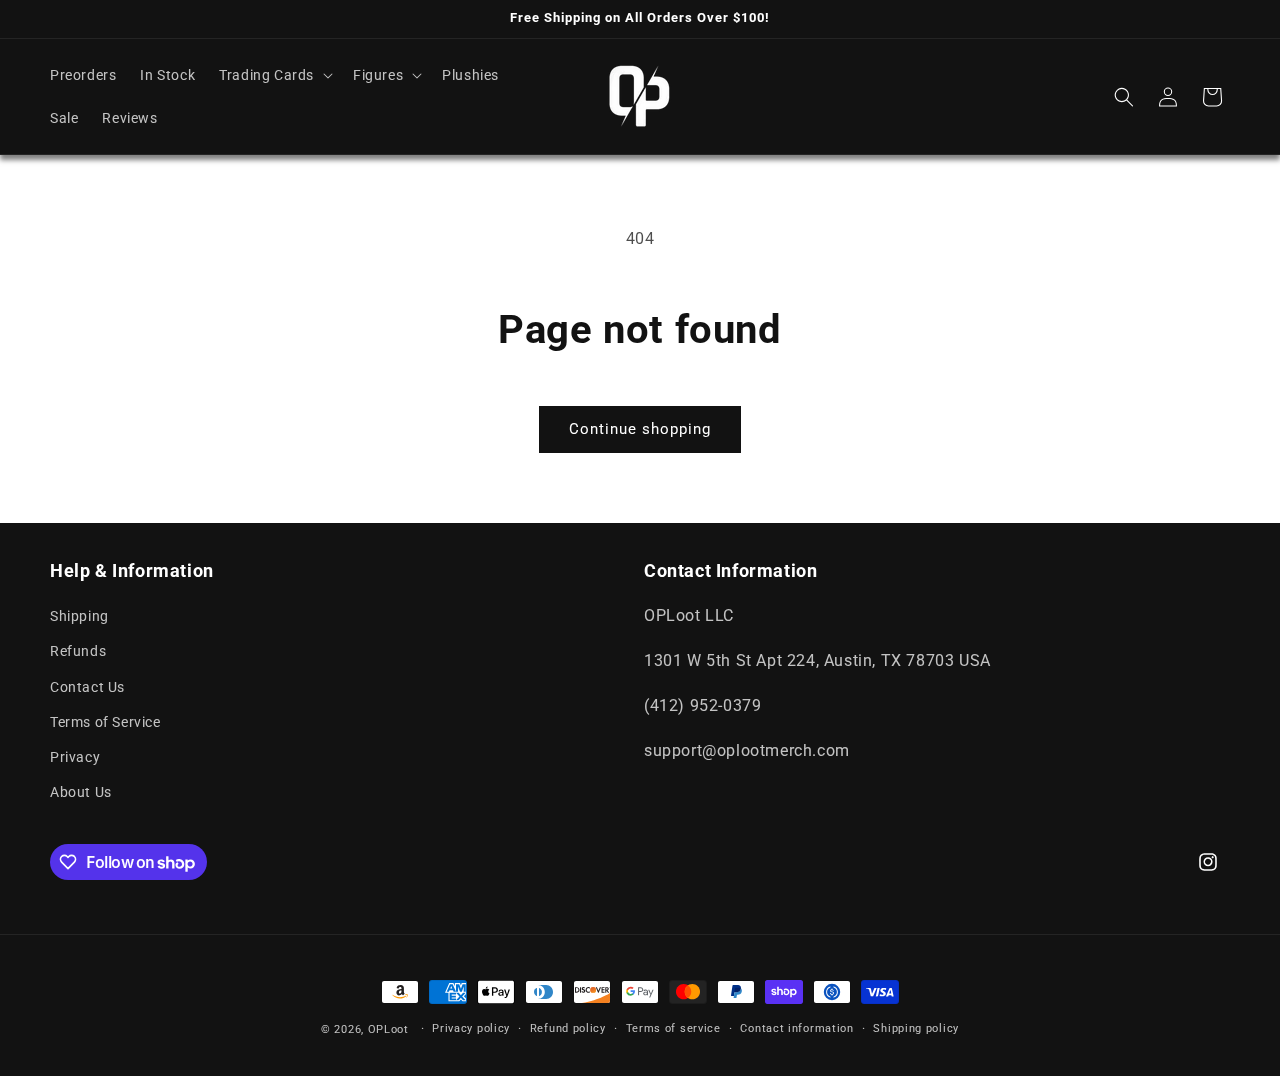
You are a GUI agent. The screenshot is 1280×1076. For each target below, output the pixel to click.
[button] (274, 75)
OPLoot (388, 1029)
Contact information (796, 1028)
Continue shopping (640, 429)
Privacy (75, 757)
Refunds (78, 651)
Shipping (79, 616)
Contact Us (87, 687)
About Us (81, 792)
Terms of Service (105, 722)
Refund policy (568, 1028)
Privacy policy (471, 1028)
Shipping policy (916, 1028)
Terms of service (673, 1028)
